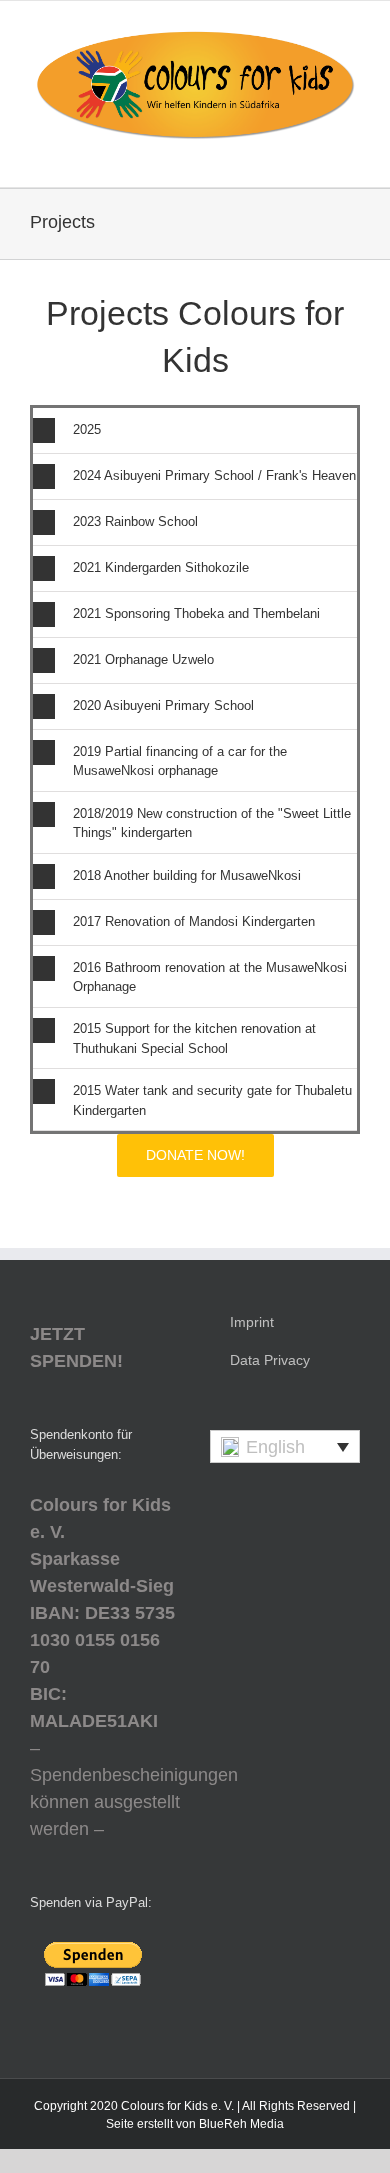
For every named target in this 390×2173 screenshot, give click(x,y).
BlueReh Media (241, 2124)
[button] (195, 430)
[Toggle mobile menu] (352, 156)
